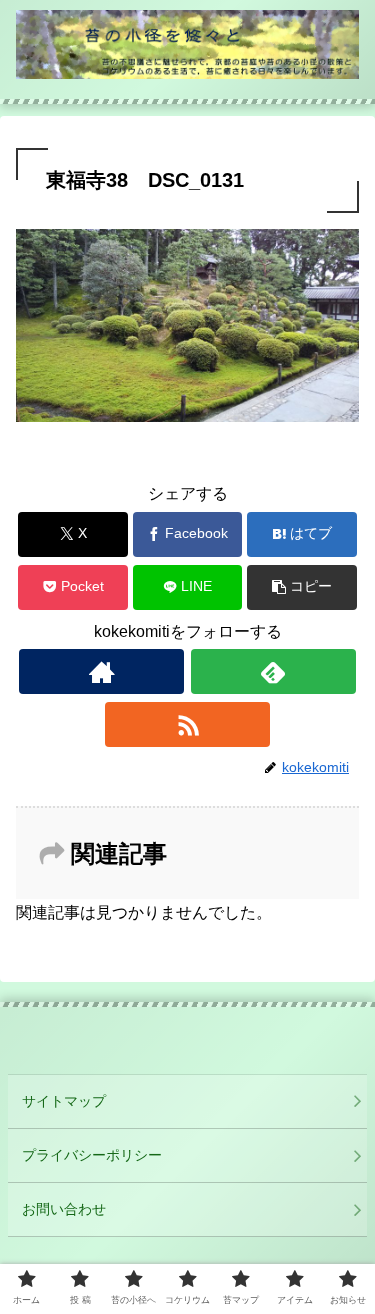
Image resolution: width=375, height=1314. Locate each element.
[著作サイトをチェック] (101, 671)
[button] (302, 587)
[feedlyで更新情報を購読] (273, 671)
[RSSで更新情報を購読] (187, 724)
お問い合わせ (64, 1209)
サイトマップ (64, 1101)
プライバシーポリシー (92, 1155)
